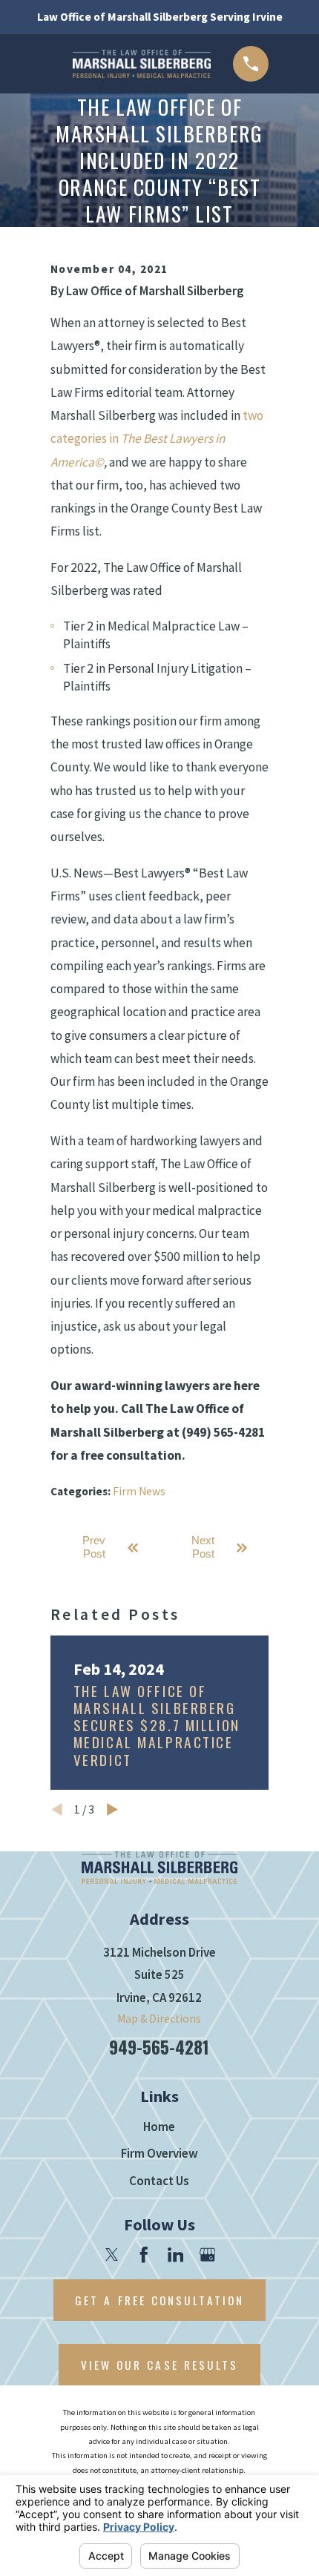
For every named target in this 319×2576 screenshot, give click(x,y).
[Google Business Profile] (208, 2255)
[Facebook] (144, 2255)
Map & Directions (159, 2019)
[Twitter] (112, 2255)
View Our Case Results (160, 2365)
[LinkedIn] (176, 2255)
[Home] (142, 64)
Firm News (139, 1491)
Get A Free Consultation (159, 2300)
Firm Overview (159, 2153)
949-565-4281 (159, 2047)
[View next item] (112, 1809)
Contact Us (159, 2181)
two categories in (157, 439)
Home (159, 2127)
